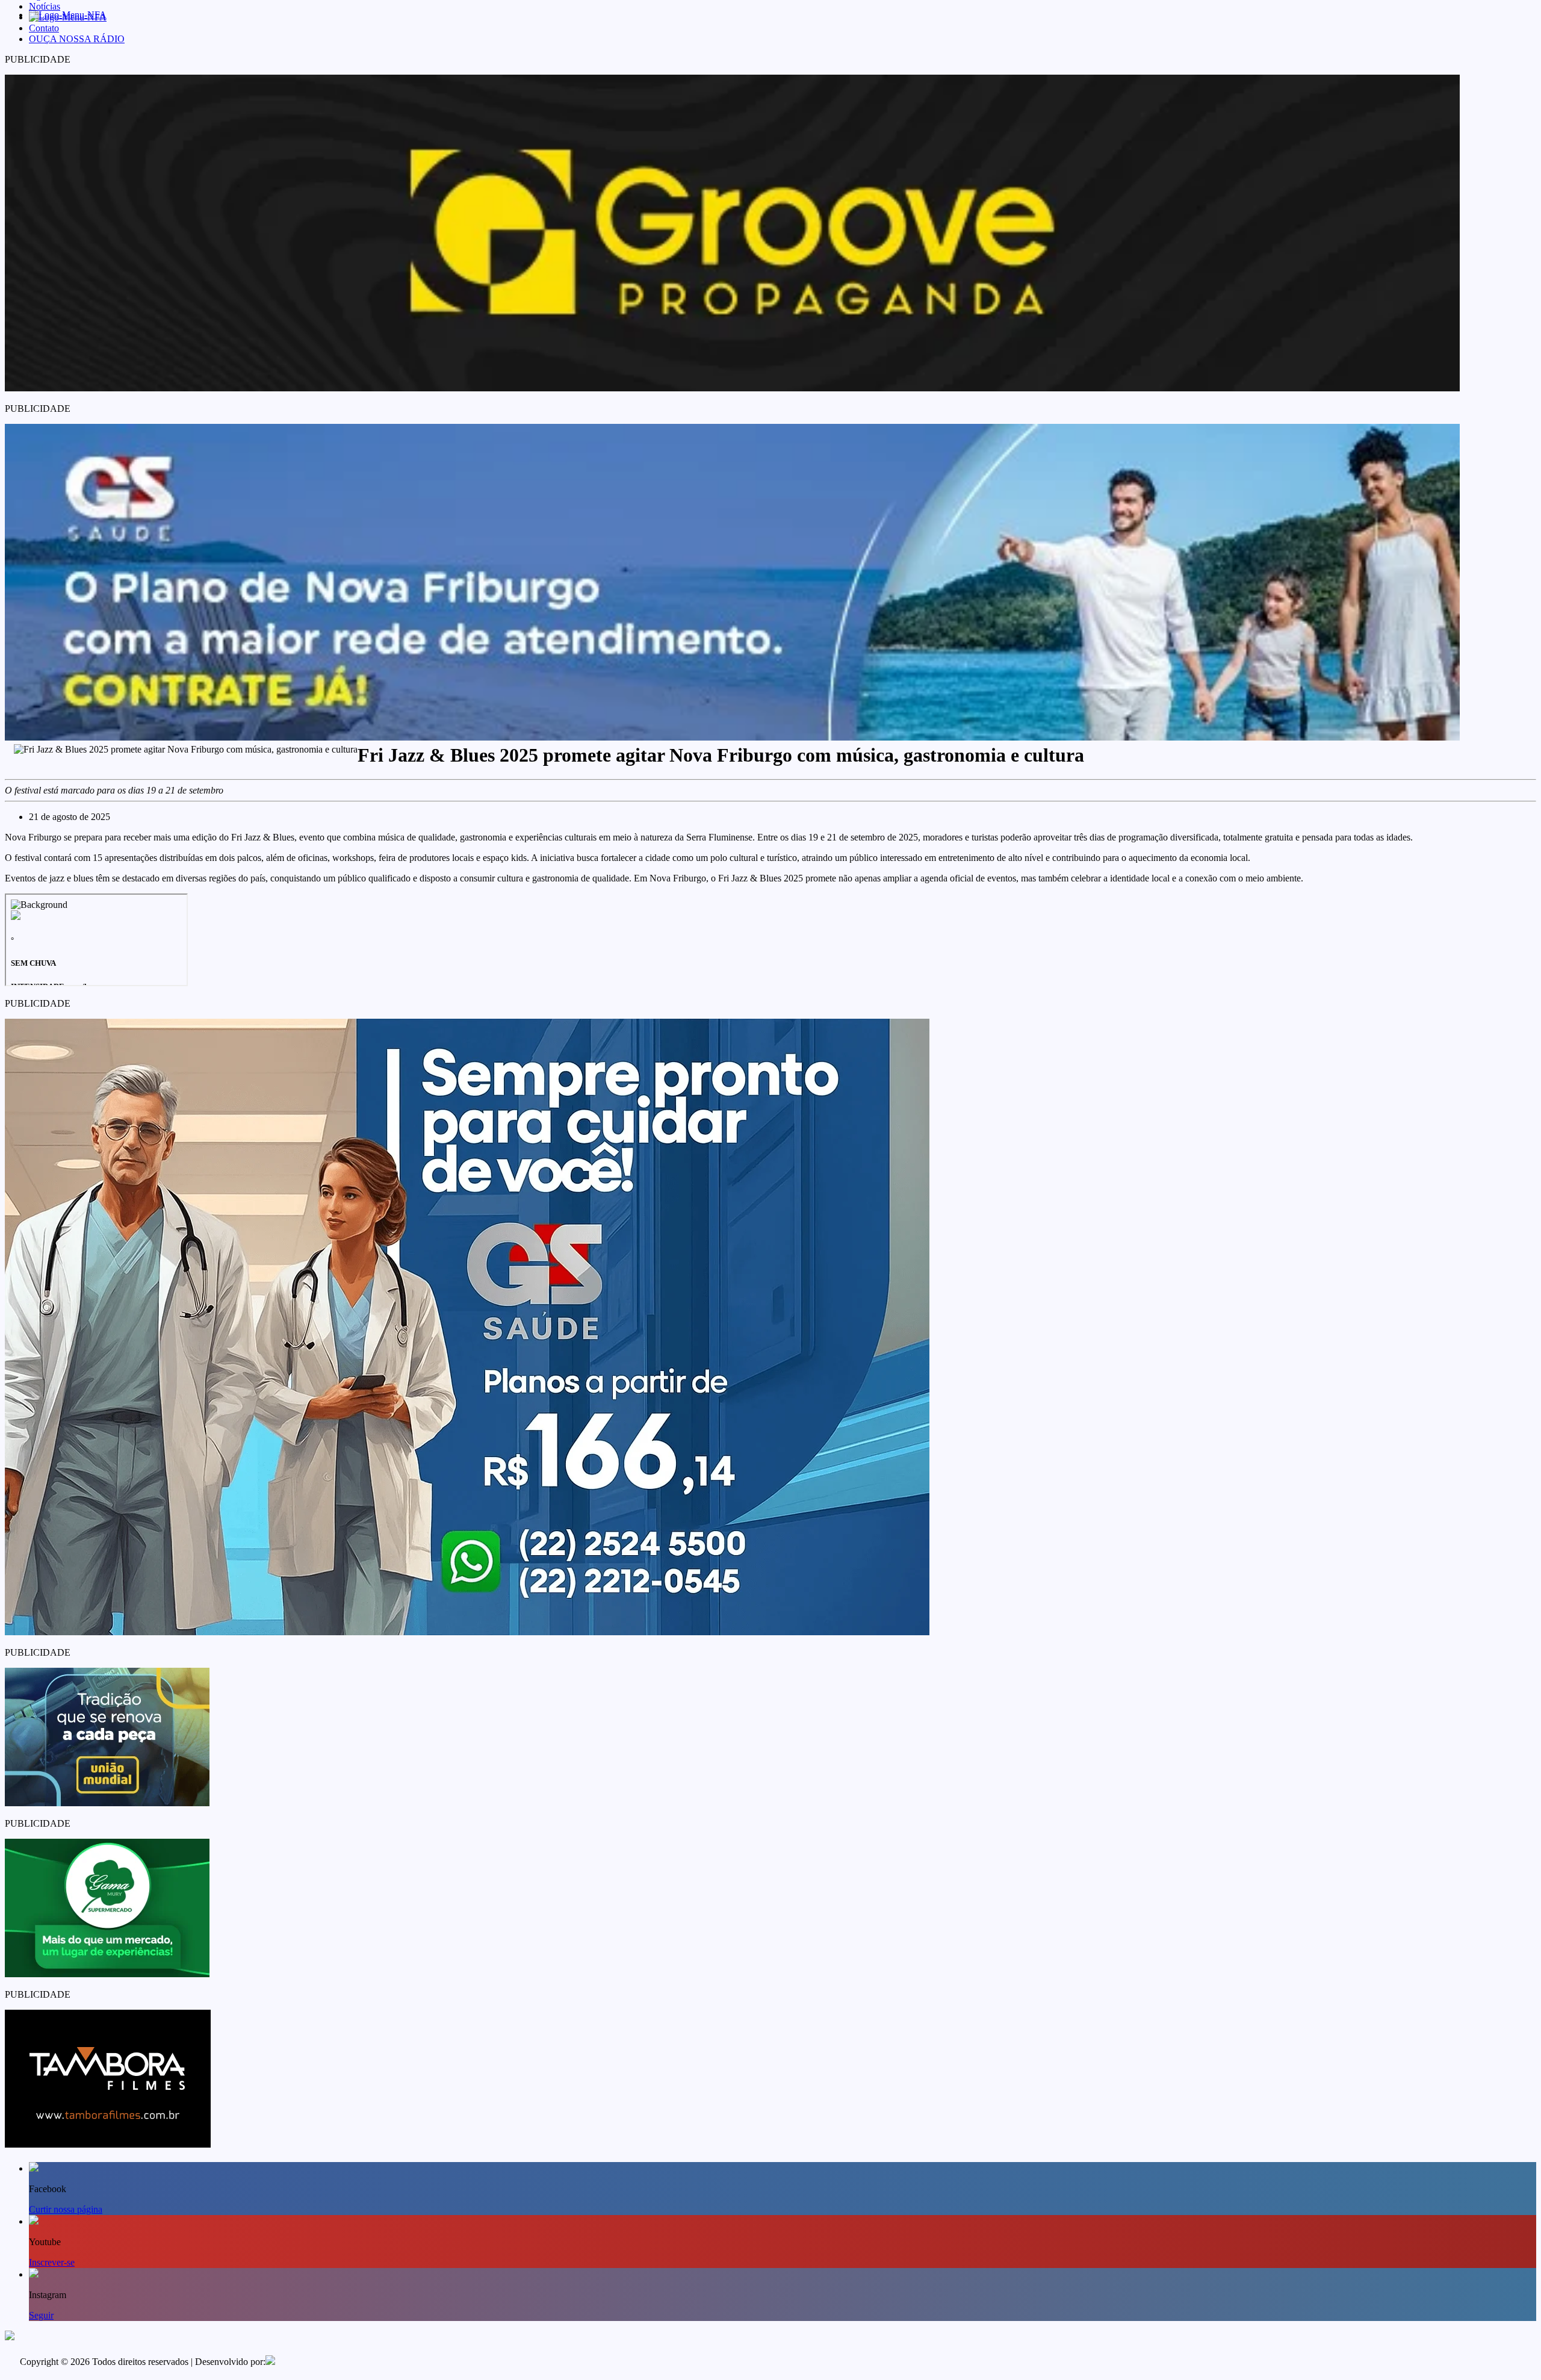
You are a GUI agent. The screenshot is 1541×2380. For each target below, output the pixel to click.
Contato (44, 28)
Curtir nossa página (66, 2209)
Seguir (41, 2315)
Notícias (45, 6)
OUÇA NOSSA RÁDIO (77, 39)
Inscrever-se (52, 2262)
